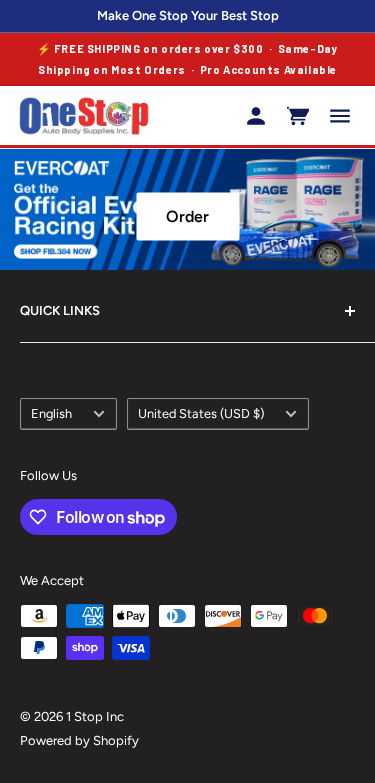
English (51, 413)
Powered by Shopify (79, 740)
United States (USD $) (201, 413)
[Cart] (298, 116)
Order (187, 216)
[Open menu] (340, 116)
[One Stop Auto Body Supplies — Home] (84, 116)
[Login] (256, 116)
